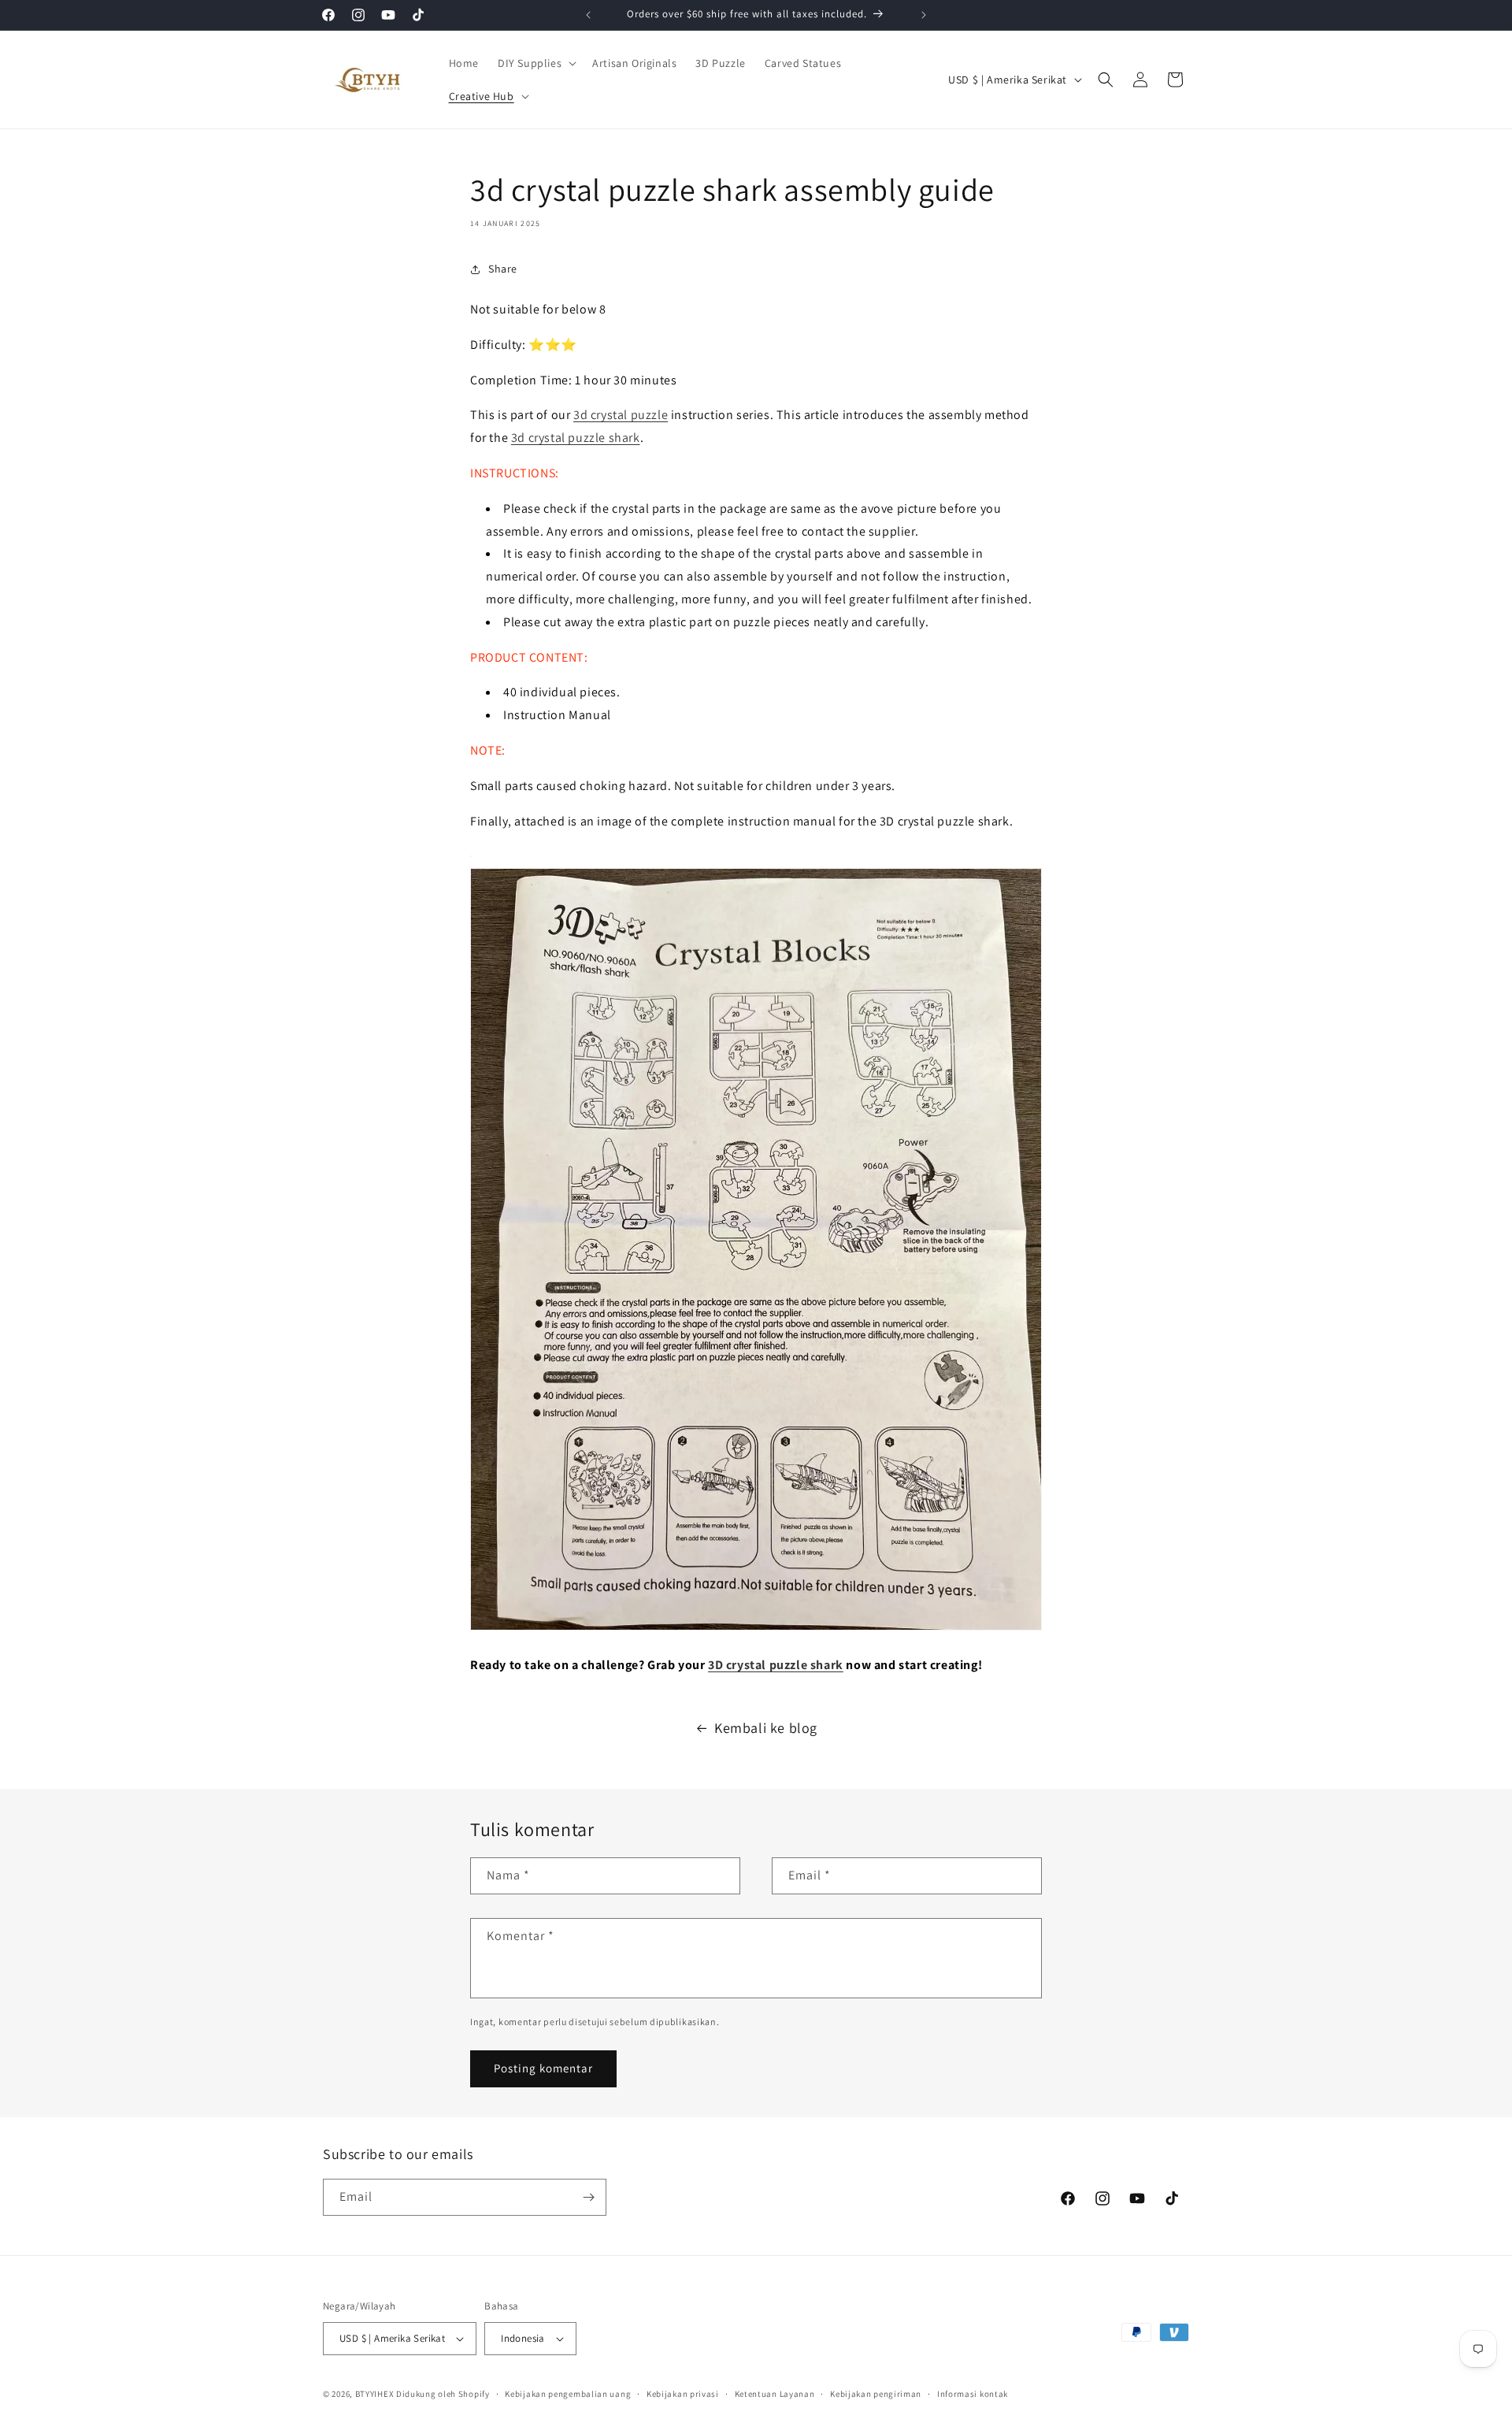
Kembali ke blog (766, 1728)
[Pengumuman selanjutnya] (924, 15)
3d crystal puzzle (621, 415)
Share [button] (503, 269)
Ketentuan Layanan (775, 2393)
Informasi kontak (973, 2393)
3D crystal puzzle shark (776, 1665)
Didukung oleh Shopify (443, 2394)
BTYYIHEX (375, 2394)
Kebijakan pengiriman (876, 2393)
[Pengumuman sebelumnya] (588, 15)
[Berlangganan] (588, 2197)
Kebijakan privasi (683, 2393)
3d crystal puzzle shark (576, 438)
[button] (535, 63)
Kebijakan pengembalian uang (568, 2393)
